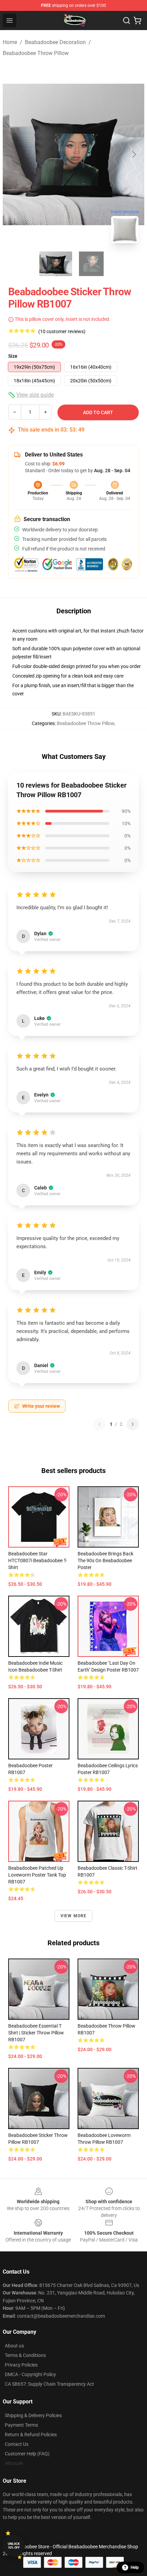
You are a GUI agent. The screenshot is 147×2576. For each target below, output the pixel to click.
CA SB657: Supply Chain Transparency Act (49, 2384)
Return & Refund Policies (31, 2435)
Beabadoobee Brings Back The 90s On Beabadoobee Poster (105, 1560)
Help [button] (135, 2567)
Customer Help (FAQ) (27, 2454)
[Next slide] (134, 154)
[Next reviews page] (133, 1424)
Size (13, 356)
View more (74, 1916)
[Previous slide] (13, 154)
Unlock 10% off (14, 2546)
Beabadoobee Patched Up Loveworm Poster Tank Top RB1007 (37, 1875)
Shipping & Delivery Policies (33, 2415)
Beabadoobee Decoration (55, 42)
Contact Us (17, 2444)
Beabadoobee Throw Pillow (36, 53)
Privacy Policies (21, 2365)
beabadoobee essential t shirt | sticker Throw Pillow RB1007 (36, 2033)
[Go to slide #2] (91, 264)
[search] (126, 21)
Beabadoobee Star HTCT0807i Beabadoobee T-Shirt (38, 1560)
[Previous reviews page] (99, 1424)
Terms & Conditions (25, 2355)
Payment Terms (21, 2425)
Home (10, 42)
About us (14, 2346)
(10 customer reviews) (62, 331)
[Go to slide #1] (56, 264)
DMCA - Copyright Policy (30, 2374)
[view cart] (137, 21)
